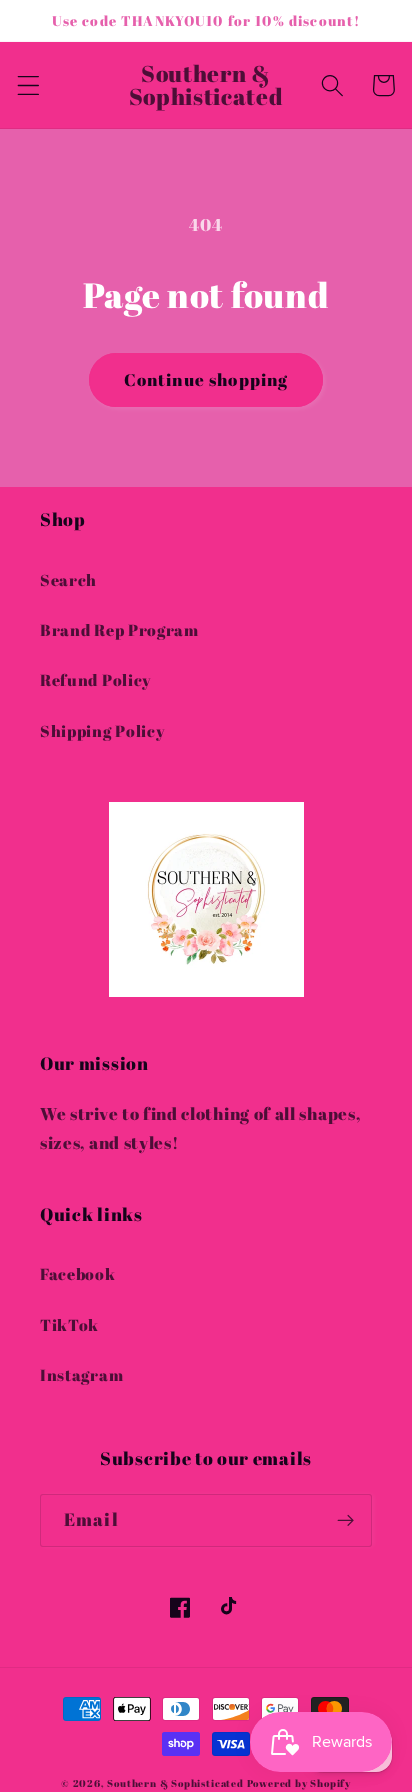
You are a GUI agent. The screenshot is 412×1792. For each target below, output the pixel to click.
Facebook (78, 1274)
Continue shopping (206, 379)
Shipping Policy (102, 731)
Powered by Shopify (299, 1783)
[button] (28, 85)
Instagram (81, 1375)
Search (68, 580)
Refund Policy (96, 680)
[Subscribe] (345, 1521)
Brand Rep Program (119, 630)
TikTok (69, 1325)
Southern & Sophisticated (175, 1783)
